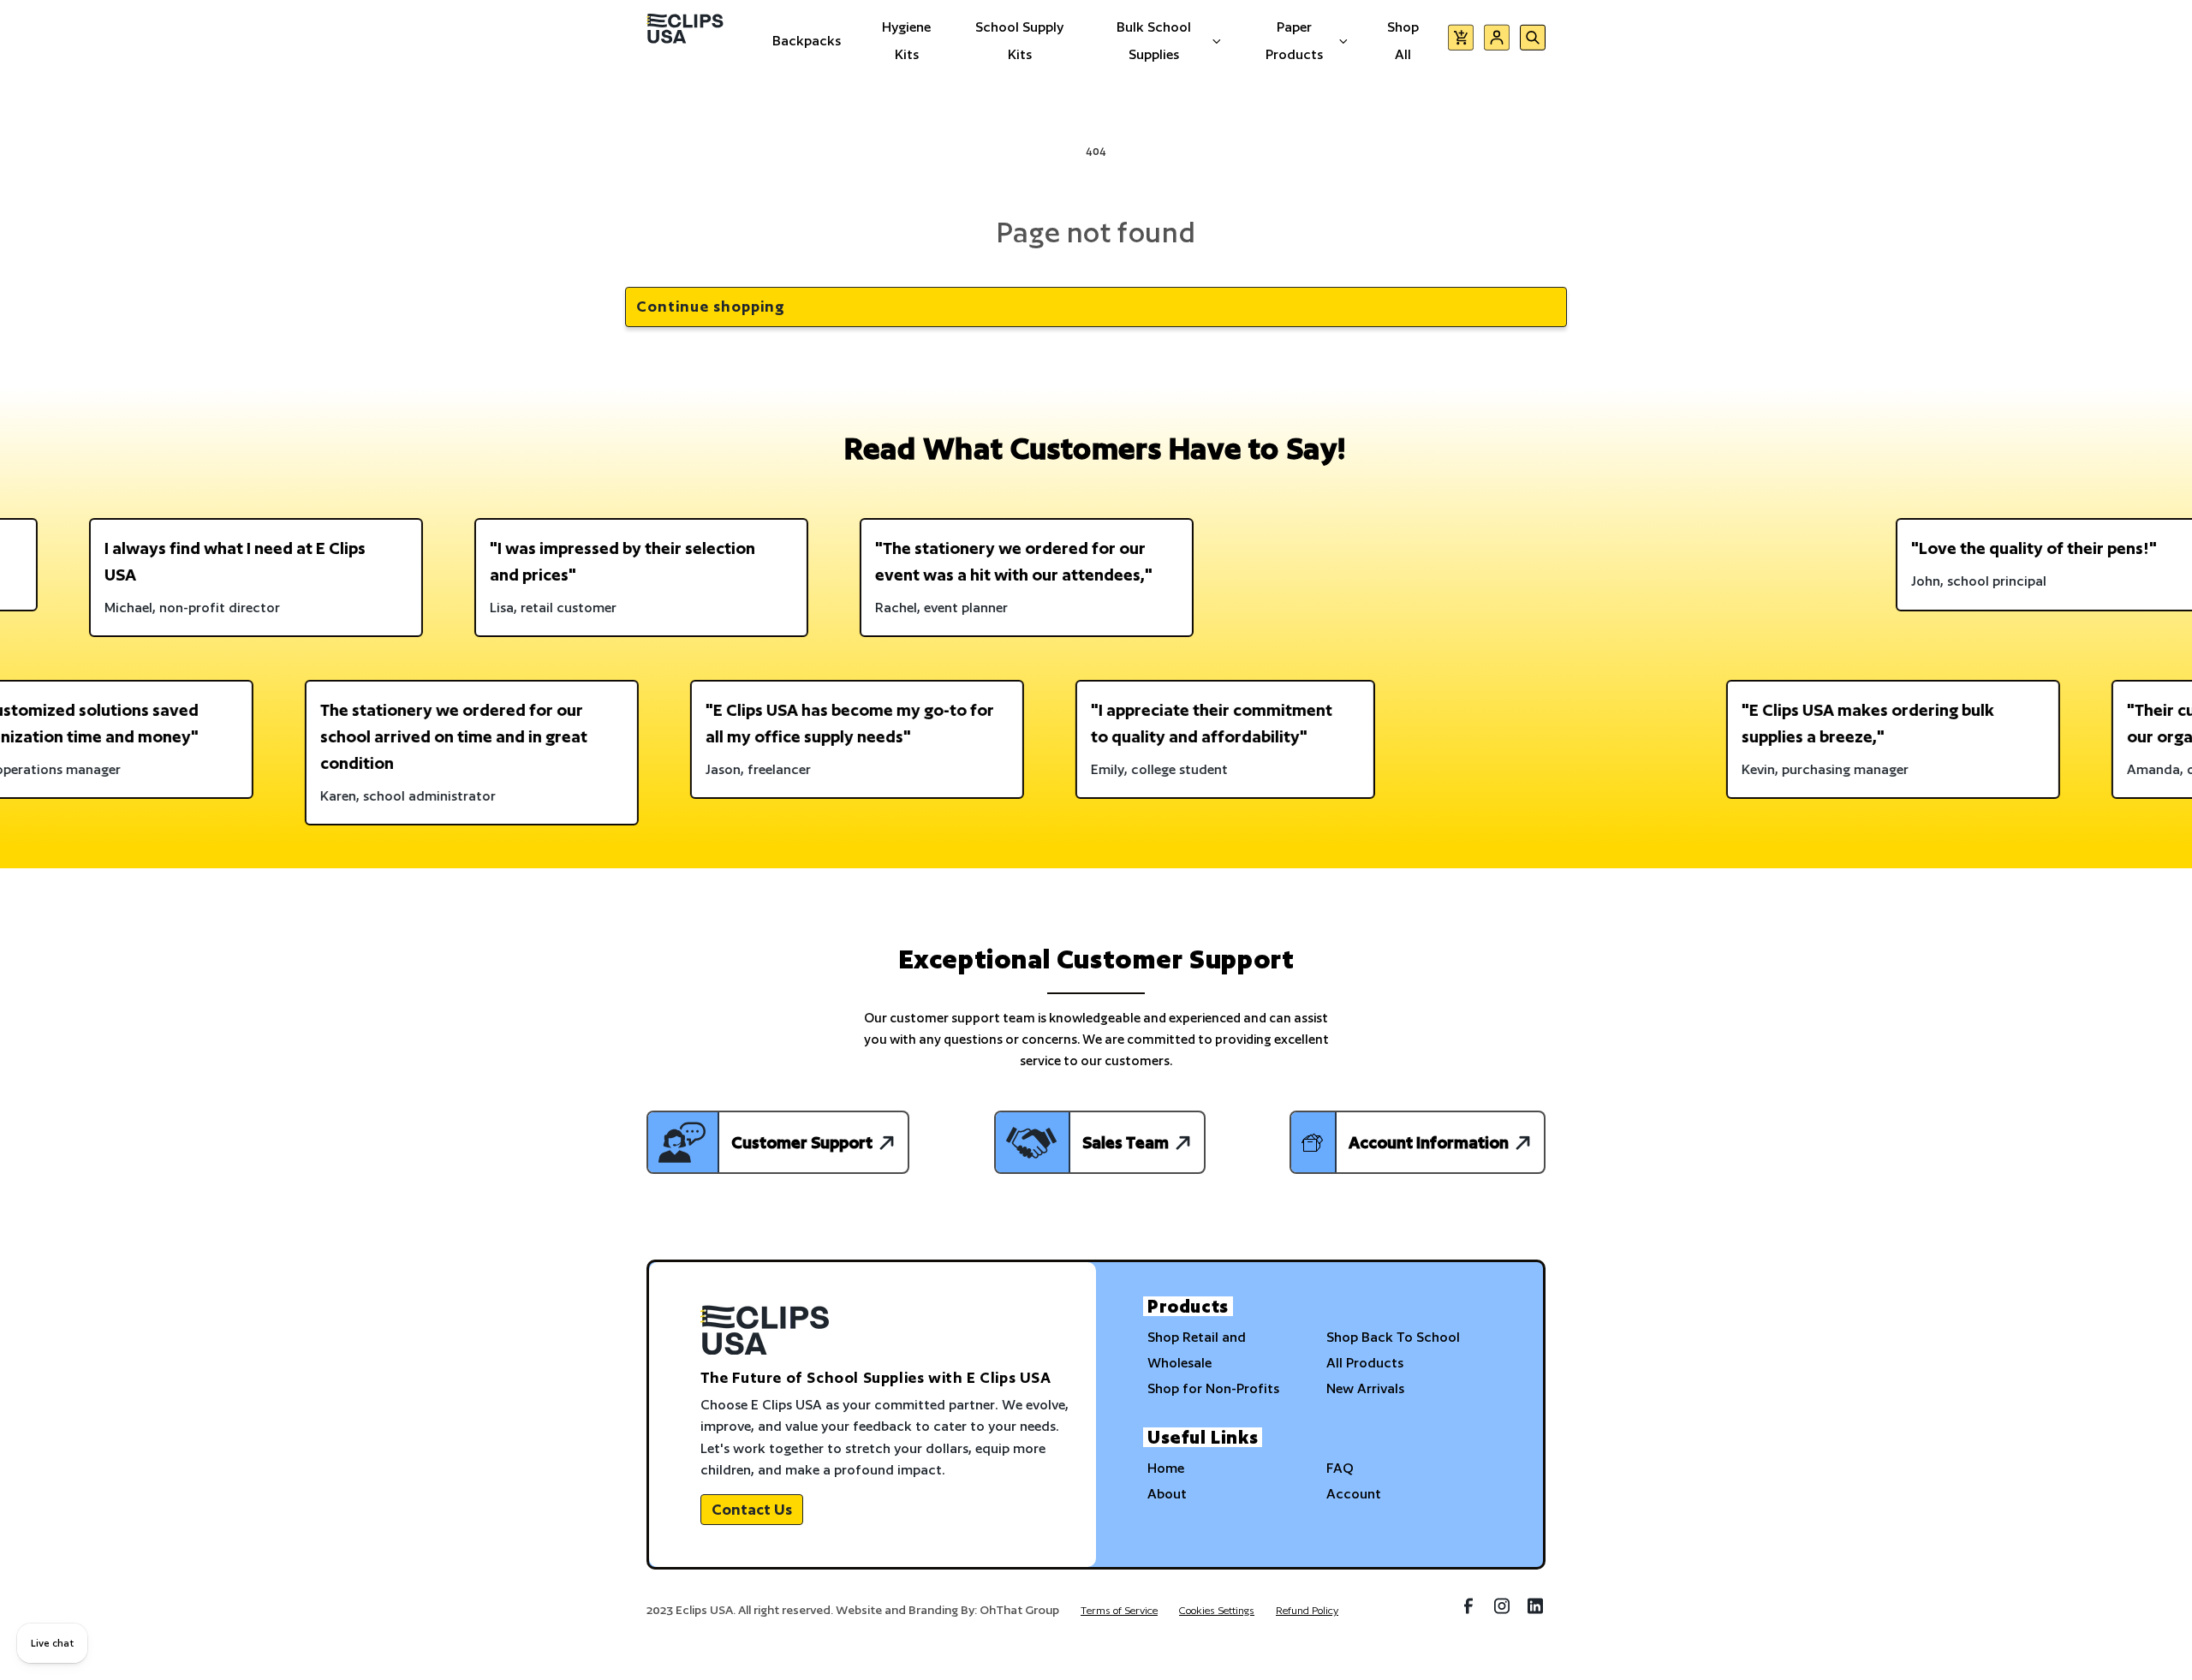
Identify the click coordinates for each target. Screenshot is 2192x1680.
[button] (1461, 41)
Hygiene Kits (906, 41)
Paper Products (1294, 41)
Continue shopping (711, 306)
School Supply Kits (1019, 41)
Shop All (1403, 41)
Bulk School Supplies (1154, 41)
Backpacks (807, 41)
